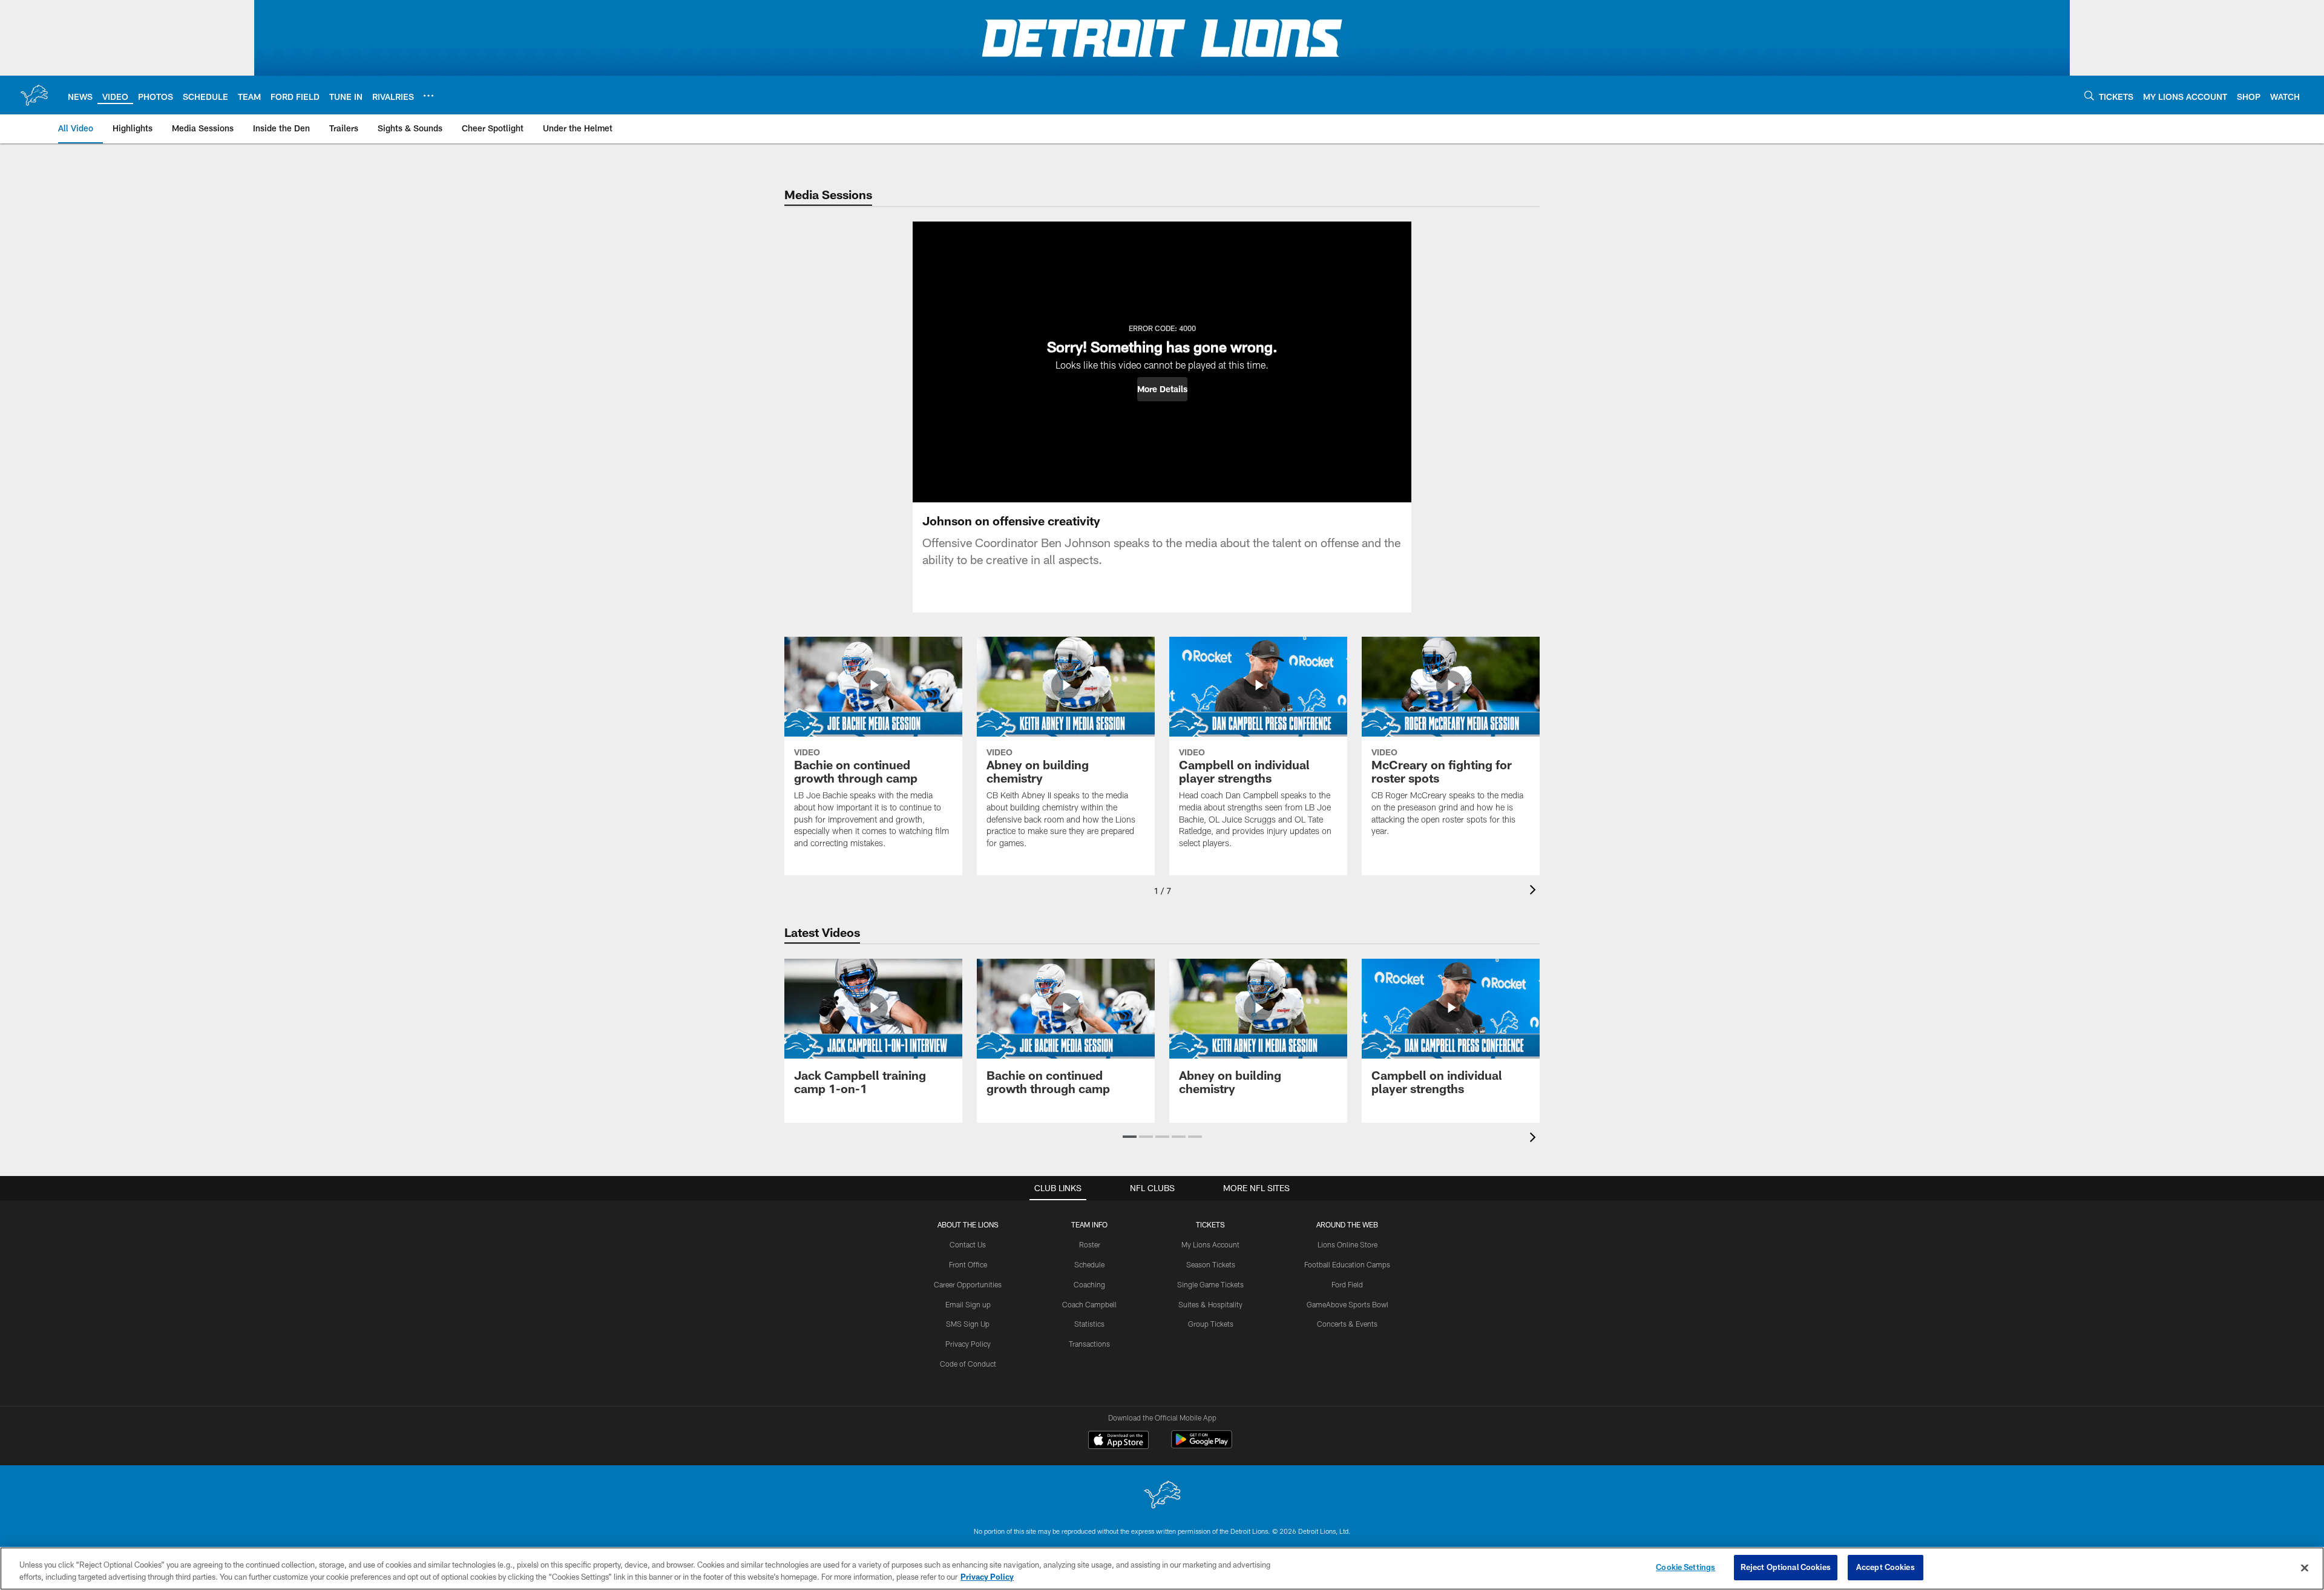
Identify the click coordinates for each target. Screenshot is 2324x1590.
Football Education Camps (1347, 1264)
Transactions (1089, 1344)
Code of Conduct (968, 1364)
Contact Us (968, 1244)
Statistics (1089, 1324)
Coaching (1089, 1284)
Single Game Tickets (1210, 1284)
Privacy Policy (968, 1344)
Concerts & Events (1347, 1324)
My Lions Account (1210, 1244)
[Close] (2305, 1568)
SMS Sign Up (968, 1324)
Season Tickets (1211, 1264)
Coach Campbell (1089, 1304)
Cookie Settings (1686, 1567)
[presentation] (1535, 891)
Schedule (1089, 1264)
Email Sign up (968, 1304)
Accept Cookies (1886, 1567)
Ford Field (1347, 1284)
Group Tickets (1211, 1324)
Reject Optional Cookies (1786, 1567)
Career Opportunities (968, 1284)
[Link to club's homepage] (34, 95)
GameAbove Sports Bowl (1347, 1304)
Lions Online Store (1347, 1244)
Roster (1090, 1244)
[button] (1162, 389)
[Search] (2089, 95)
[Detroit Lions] (1162, 1496)
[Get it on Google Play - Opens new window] (1202, 1446)
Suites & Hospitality (1210, 1304)
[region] (1162, 1569)
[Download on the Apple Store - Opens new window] (1118, 1441)
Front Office (968, 1264)
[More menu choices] (428, 96)
